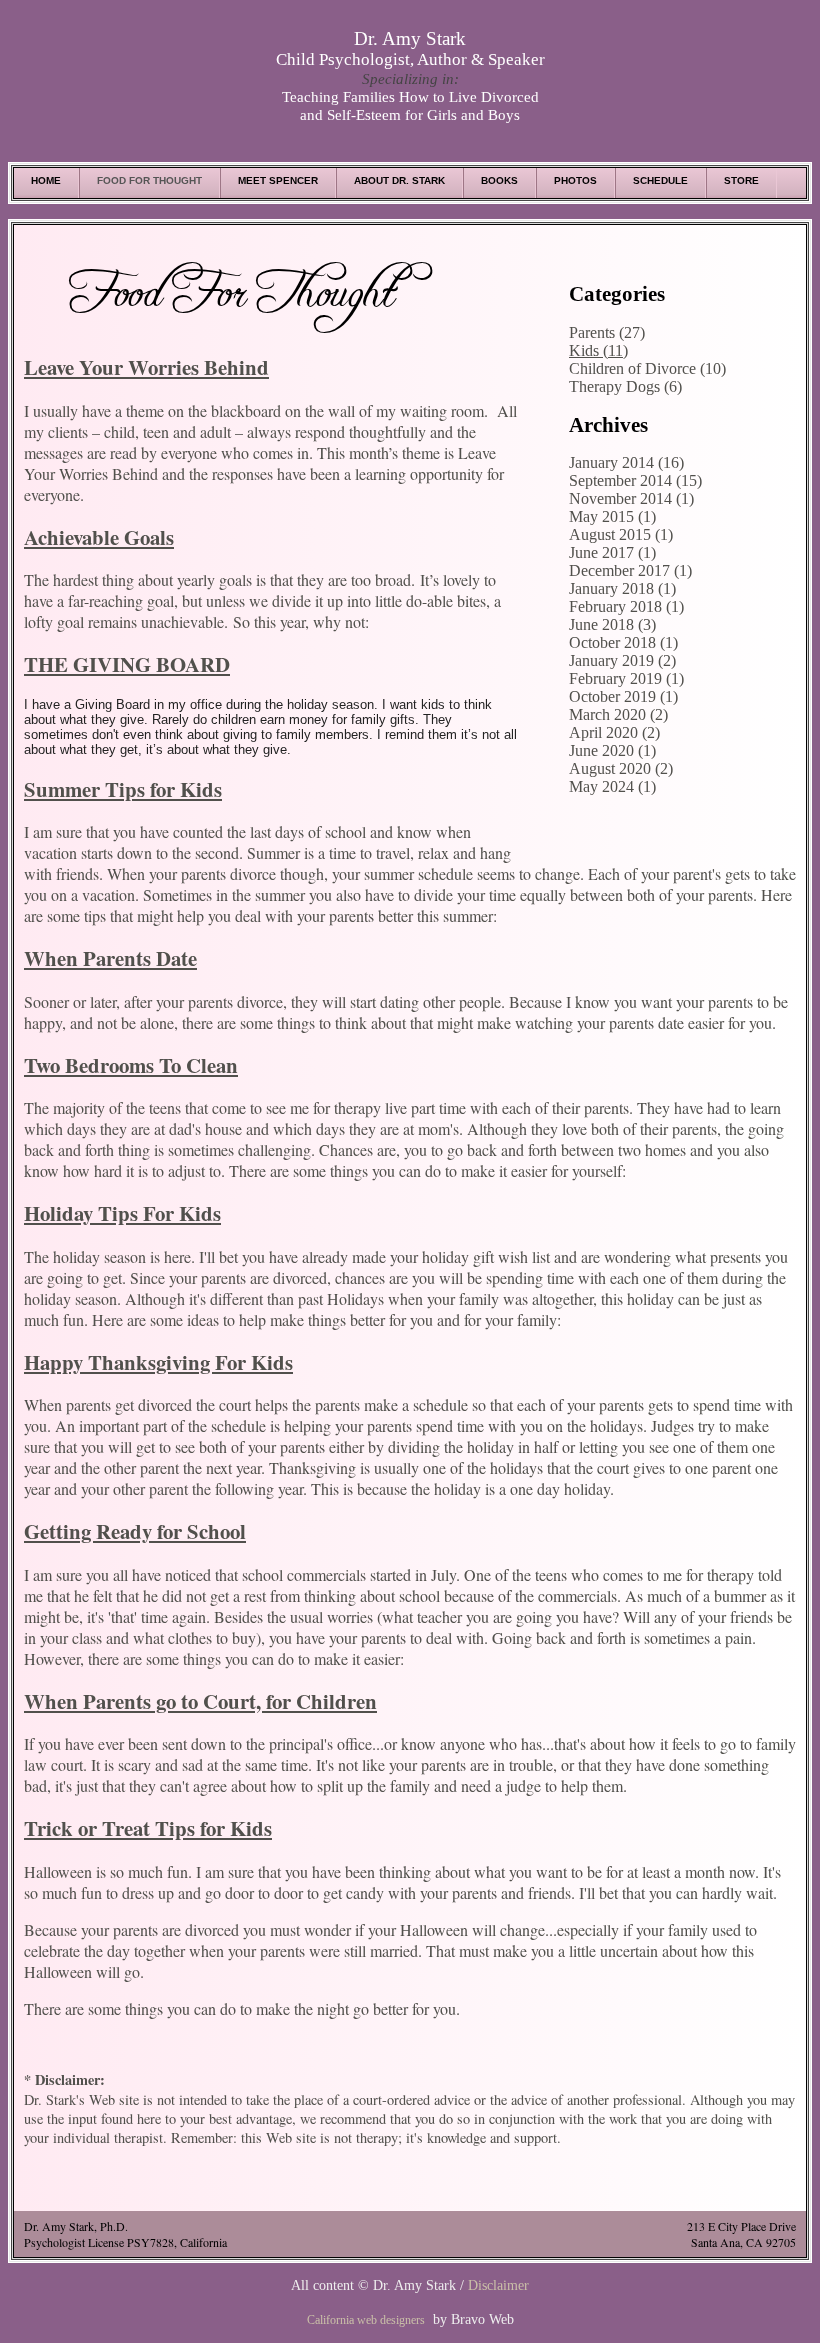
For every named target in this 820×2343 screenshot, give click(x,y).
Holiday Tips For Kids (122, 1213)
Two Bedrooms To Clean (131, 1065)
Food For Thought (149, 180)
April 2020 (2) (614, 732)
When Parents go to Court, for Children (200, 1701)
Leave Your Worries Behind (146, 367)
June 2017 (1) (612, 552)
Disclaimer (498, 2285)
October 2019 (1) (623, 696)
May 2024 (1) (612, 786)
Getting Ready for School (135, 1531)
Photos (575, 180)
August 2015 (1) (621, 534)
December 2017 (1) (630, 570)
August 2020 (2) (621, 768)
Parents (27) (607, 332)
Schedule (660, 180)
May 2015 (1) (612, 516)
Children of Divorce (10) (647, 368)
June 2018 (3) (612, 624)
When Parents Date (110, 958)
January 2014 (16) (626, 462)
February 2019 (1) (626, 678)
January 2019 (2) (622, 660)
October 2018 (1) (623, 642)
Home (46, 180)
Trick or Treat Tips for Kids (148, 1828)
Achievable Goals (99, 537)
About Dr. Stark (399, 180)
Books (499, 180)
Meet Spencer (278, 180)
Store (741, 180)
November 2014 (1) (631, 498)
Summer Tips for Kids (123, 789)
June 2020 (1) (612, 750)
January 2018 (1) (622, 588)
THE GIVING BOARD (127, 664)
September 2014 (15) (635, 480)
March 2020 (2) (618, 714)
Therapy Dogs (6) (625, 386)
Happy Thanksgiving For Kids (158, 1362)
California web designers (366, 2320)
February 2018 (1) (626, 606)
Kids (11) (598, 350)
